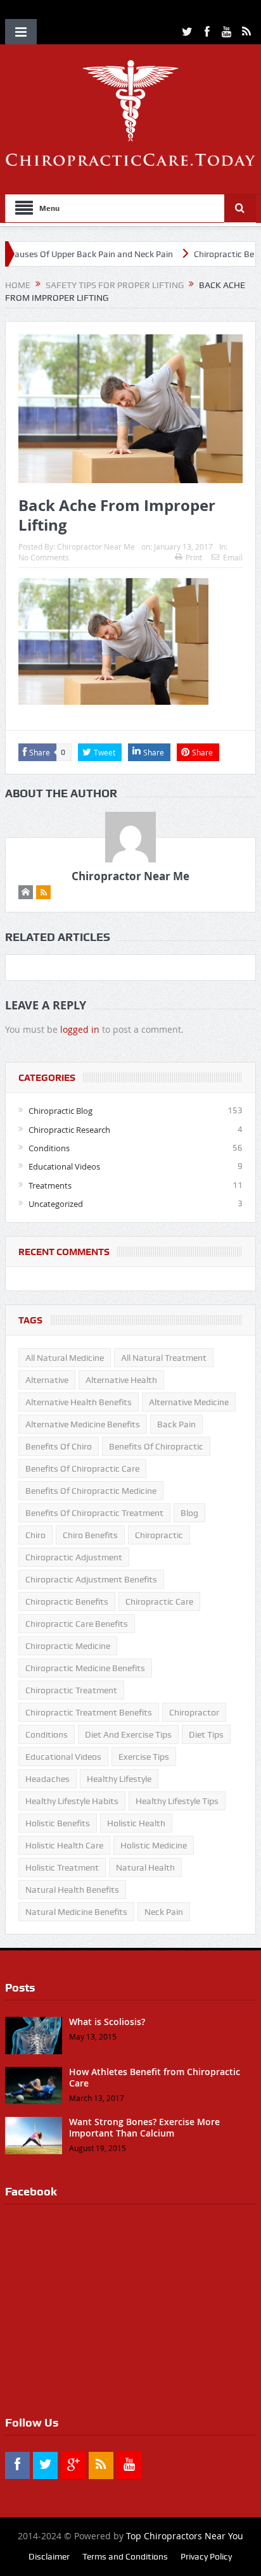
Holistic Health (136, 1823)
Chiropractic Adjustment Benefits (91, 1579)
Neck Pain (164, 1912)
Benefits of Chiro (59, 1446)
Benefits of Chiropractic (156, 1446)
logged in (80, 1029)
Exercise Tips (144, 1757)
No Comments (44, 557)
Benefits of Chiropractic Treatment (94, 1513)
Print (194, 557)
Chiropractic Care (159, 1601)
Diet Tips (206, 1734)
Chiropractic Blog (60, 1111)
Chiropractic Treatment (71, 1690)
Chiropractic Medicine (68, 1646)
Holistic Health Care (64, 1845)
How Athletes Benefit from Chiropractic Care (155, 2077)
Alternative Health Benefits (79, 1402)
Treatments (50, 1185)
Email (233, 557)
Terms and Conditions (125, 2556)
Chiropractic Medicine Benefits (85, 1668)
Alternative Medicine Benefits (83, 1424)
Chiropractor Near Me (96, 546)
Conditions (49, 1148)
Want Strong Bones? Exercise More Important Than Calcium (144, 2127)
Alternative (47, 1380)
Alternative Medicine (189, 1402)
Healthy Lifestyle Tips (177, 1801)
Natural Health (145, 1867)
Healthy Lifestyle (119, 1779)
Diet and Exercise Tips (128, 1734)
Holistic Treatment (62, 1867)
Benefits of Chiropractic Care (82, 1468)
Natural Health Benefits (72, 1890)
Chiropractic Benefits (67, 1601)
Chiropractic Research (69, 1130)
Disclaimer (49, 2556)
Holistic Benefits (58, 1823)
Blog (189, 1513)
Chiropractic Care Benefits (77, 1624)
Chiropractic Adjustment (74, 1557)
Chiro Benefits (90, 1535)
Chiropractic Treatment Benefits (89, 1712)
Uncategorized (56, 1204)
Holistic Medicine (154, 1845)
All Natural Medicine (65, 1358)
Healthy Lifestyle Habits (72, 1801)
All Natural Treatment (164, 1358)
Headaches (48, 1779)
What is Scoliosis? (107, 2022)
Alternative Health (121, 1380)
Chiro (35, 1535)
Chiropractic (159, 1535)
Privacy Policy (206, 2556)
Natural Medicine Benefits (76, 1912)
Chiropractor (194, 1712)
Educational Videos (64, 1166)
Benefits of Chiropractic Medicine (91, 1491)
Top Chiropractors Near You (185, 2536)
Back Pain (176, 1424)
